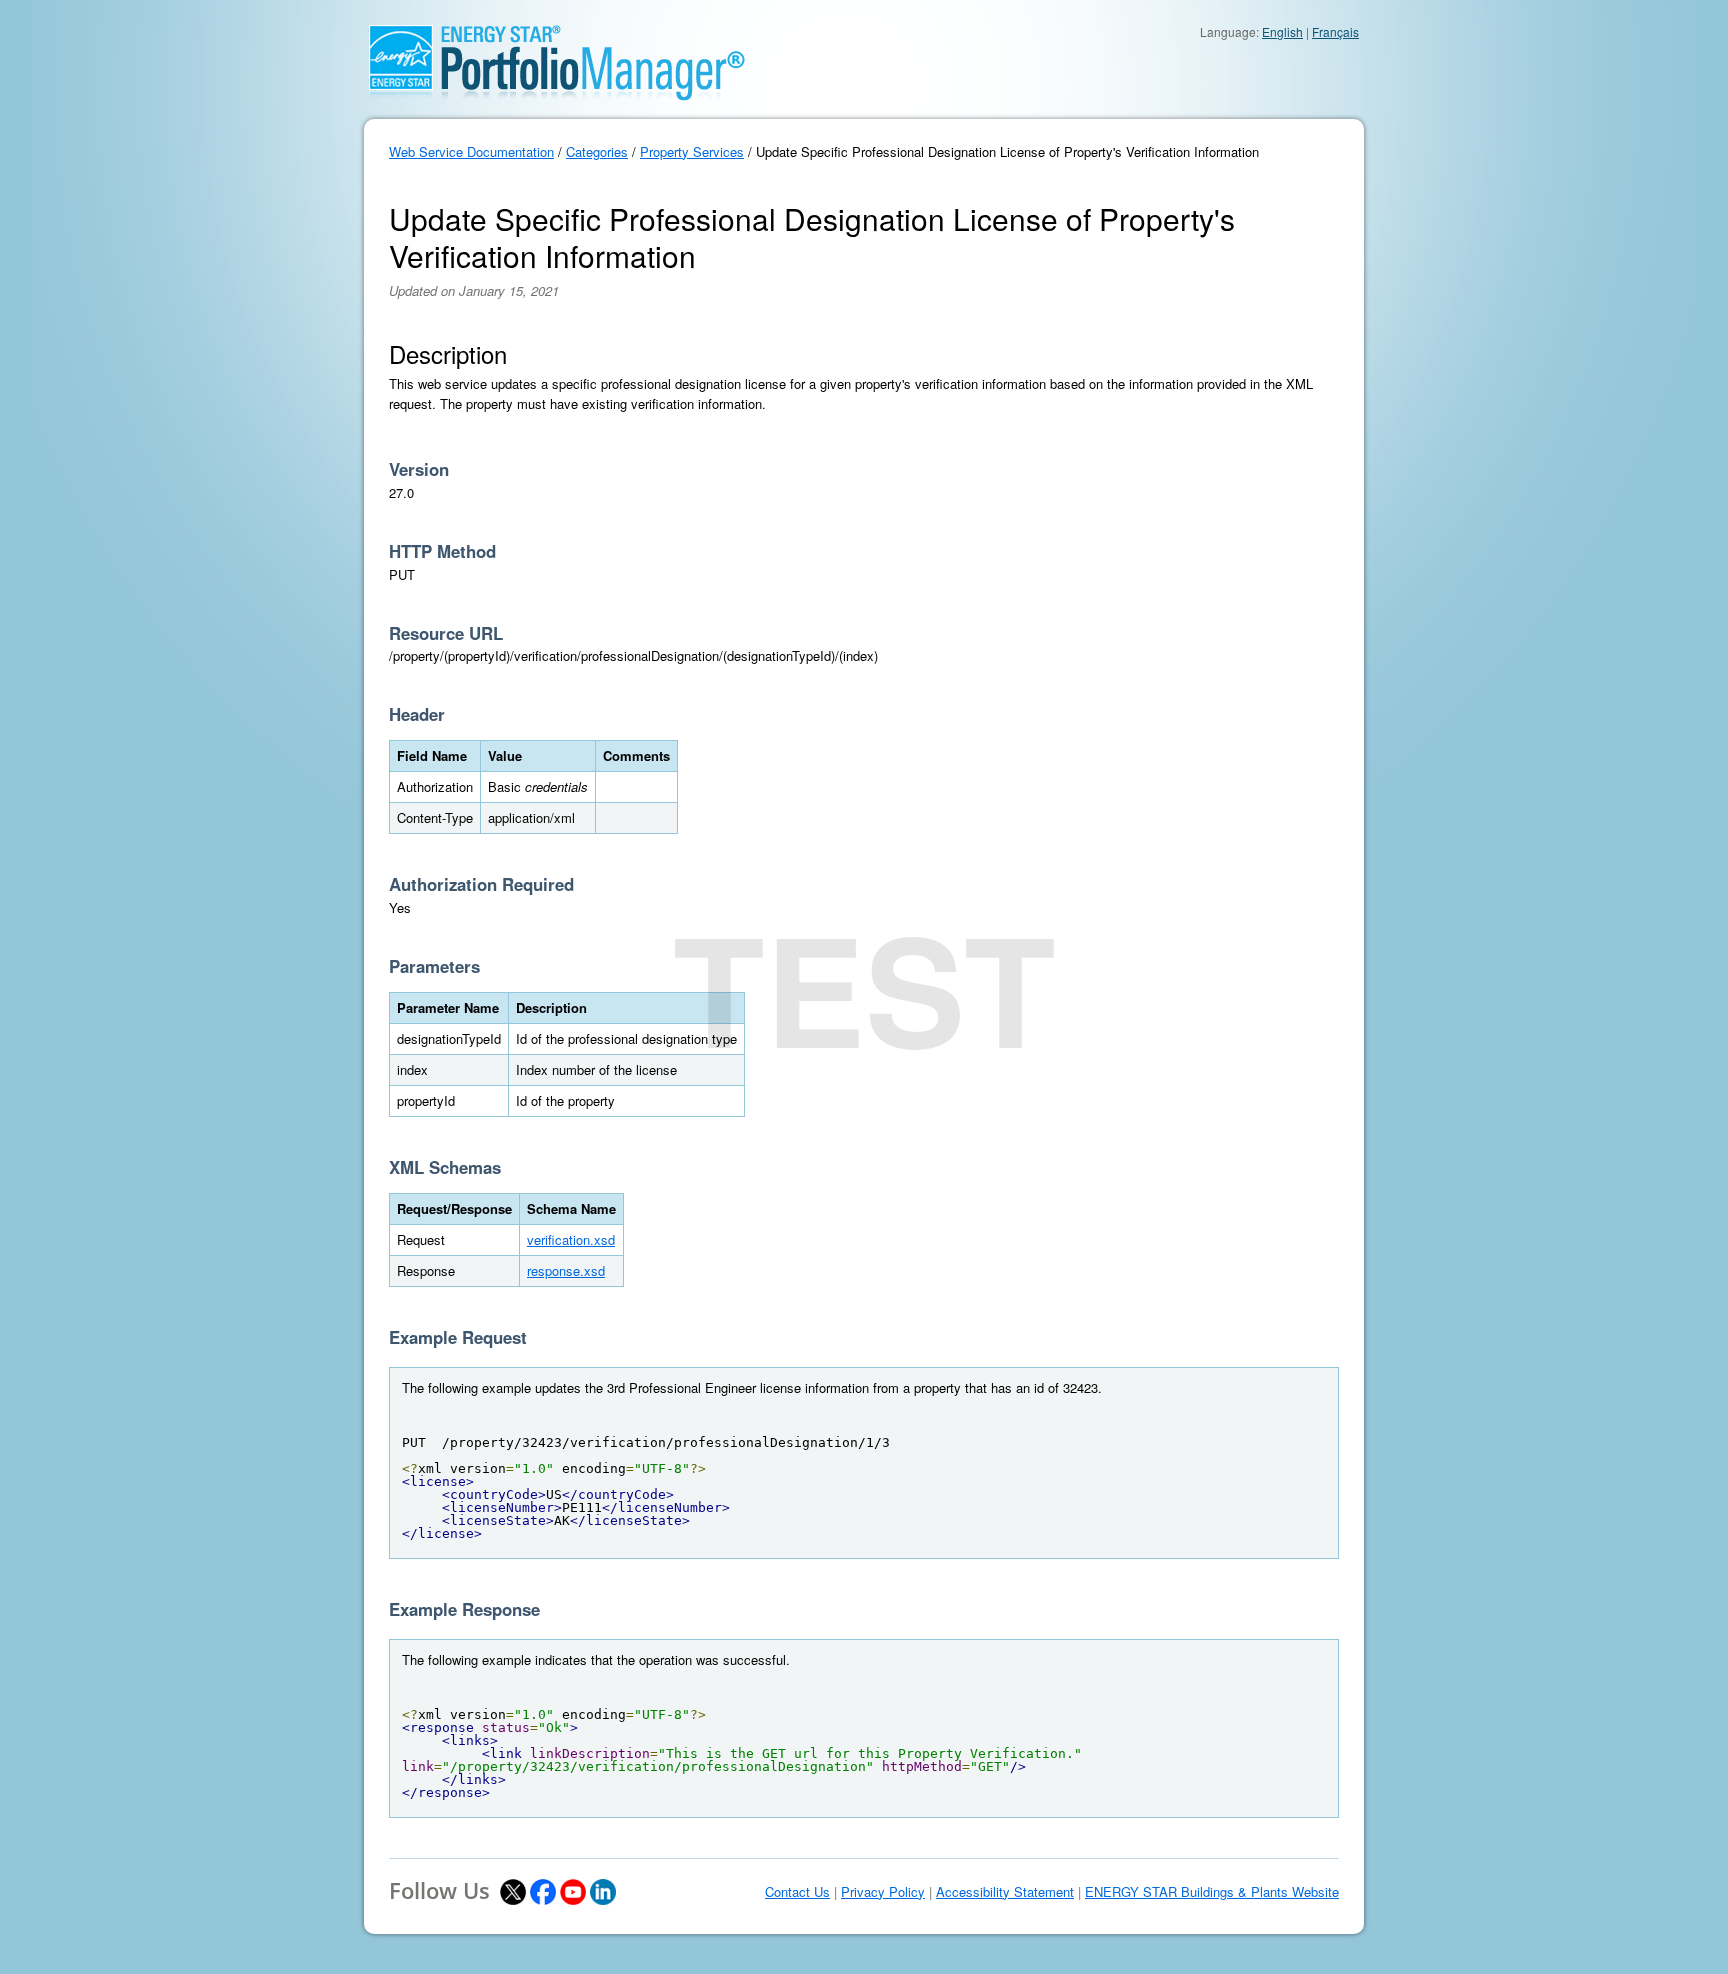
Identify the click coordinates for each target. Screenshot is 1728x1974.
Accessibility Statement (1005, 1892)
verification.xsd (571, 1239)
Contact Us (797, 1892)
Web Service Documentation (471, 151)
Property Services (692, 151)
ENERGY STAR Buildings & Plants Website (1212, 1892)
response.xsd (566, 1270)
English (1282, 31)
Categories (597, 151)
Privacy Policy (883, 1892)
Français (1335, 31)
